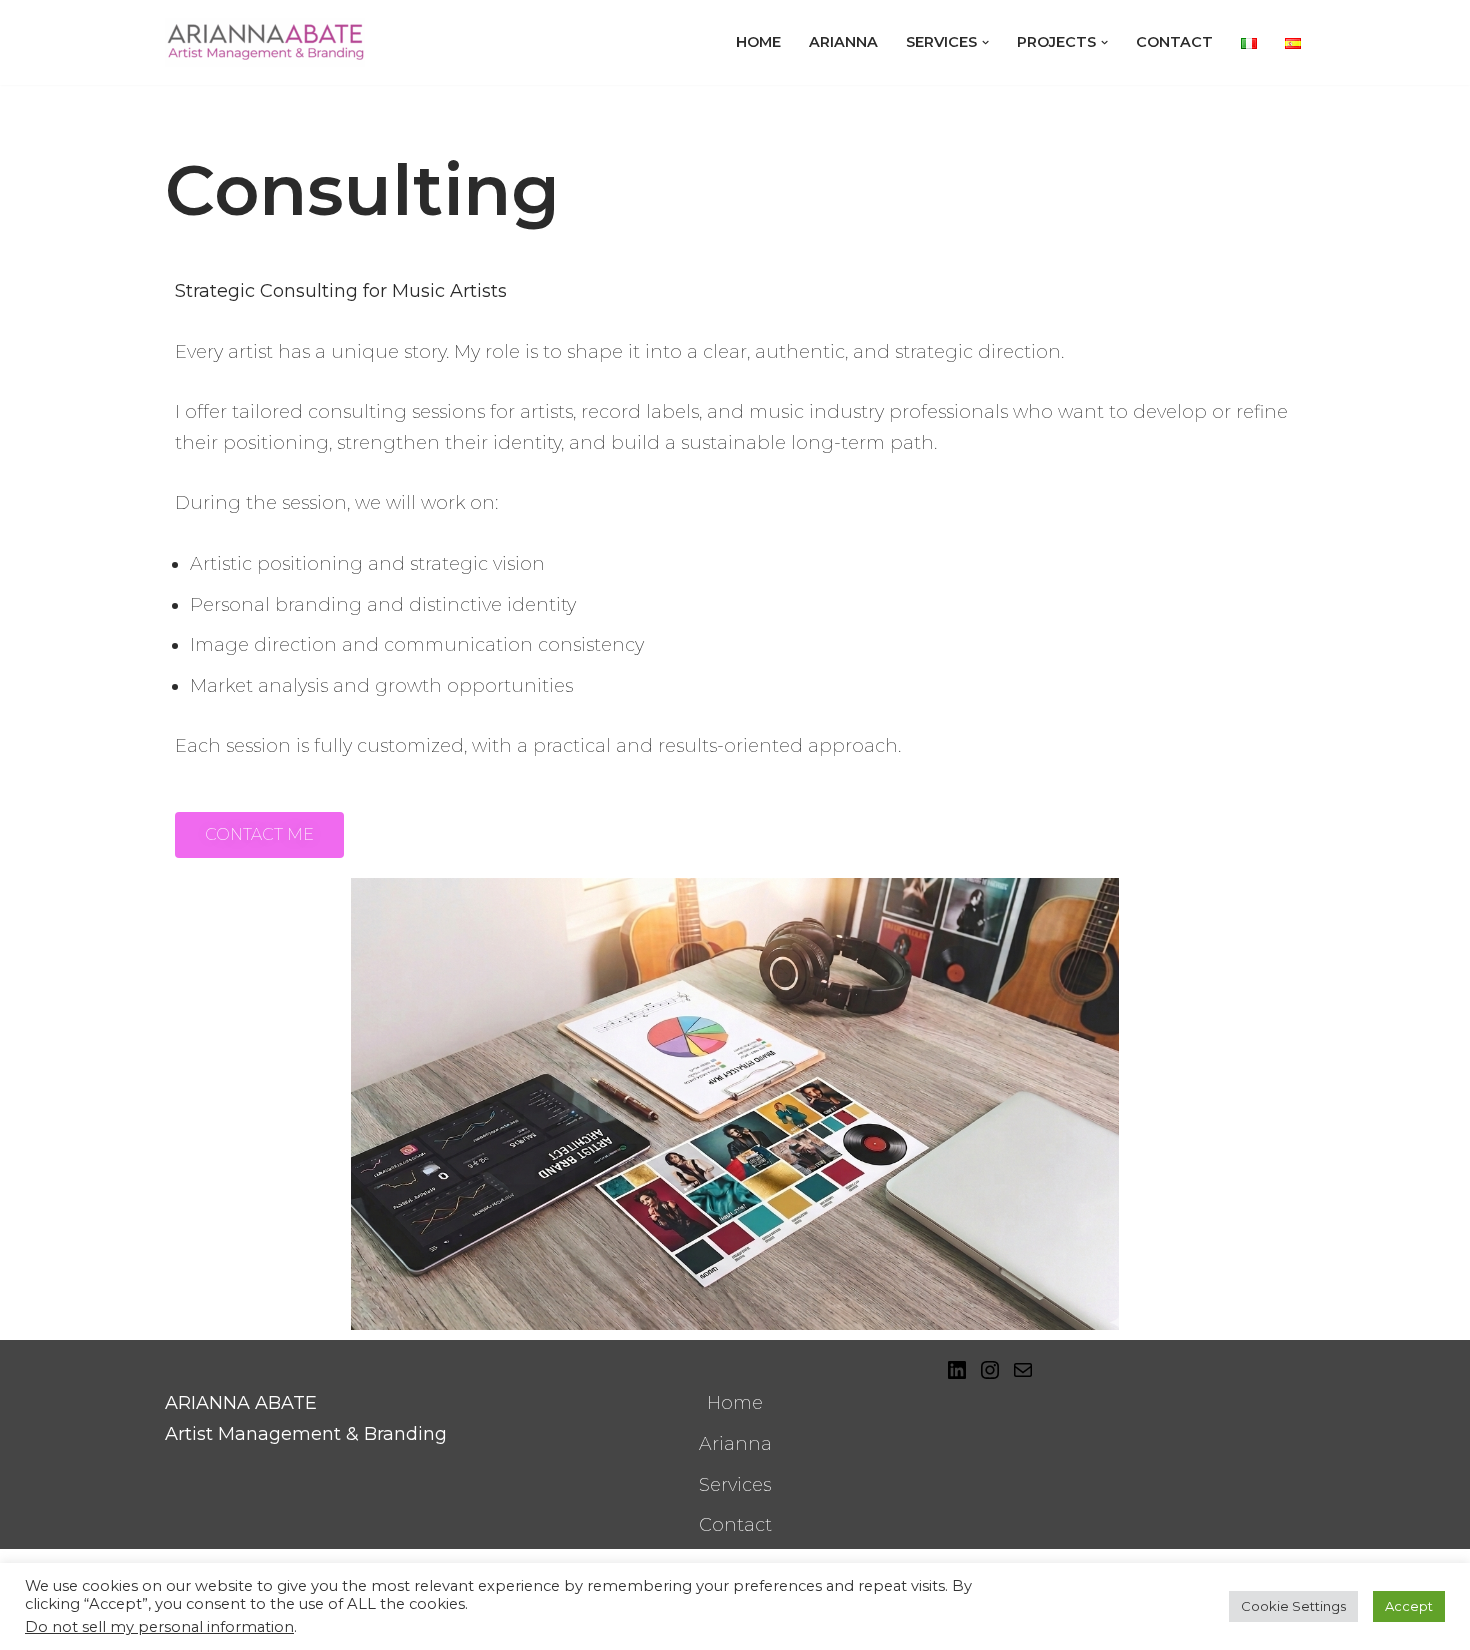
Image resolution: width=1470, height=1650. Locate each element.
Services (735, 1485)
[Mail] (1023, 1370)
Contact (1174, 42)
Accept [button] (1409, 1606)
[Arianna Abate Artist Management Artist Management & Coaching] (265, 42)
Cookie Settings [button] (1293, 1606)
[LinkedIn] (957, 1370)
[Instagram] (990, 1370)
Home (758, 42)
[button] (985, 42)
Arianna (843, 42)
